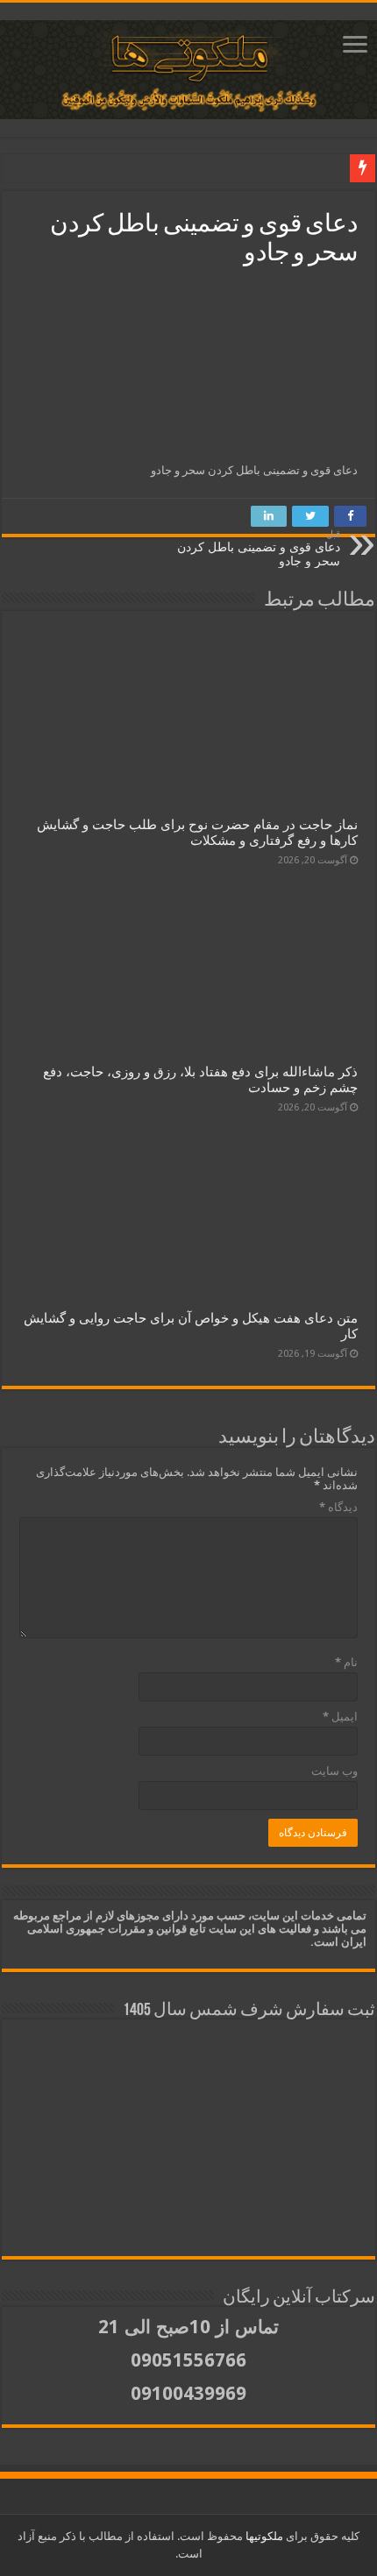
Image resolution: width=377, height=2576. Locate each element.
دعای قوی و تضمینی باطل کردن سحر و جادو (259, 548)
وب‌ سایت (334, 1771)
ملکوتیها (263, 2536)
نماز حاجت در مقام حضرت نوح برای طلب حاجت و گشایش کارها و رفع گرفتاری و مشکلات (197, 833)
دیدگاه (338, 1507)
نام (346, 1662)
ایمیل (340, 1717)
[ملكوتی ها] (188, 70)
